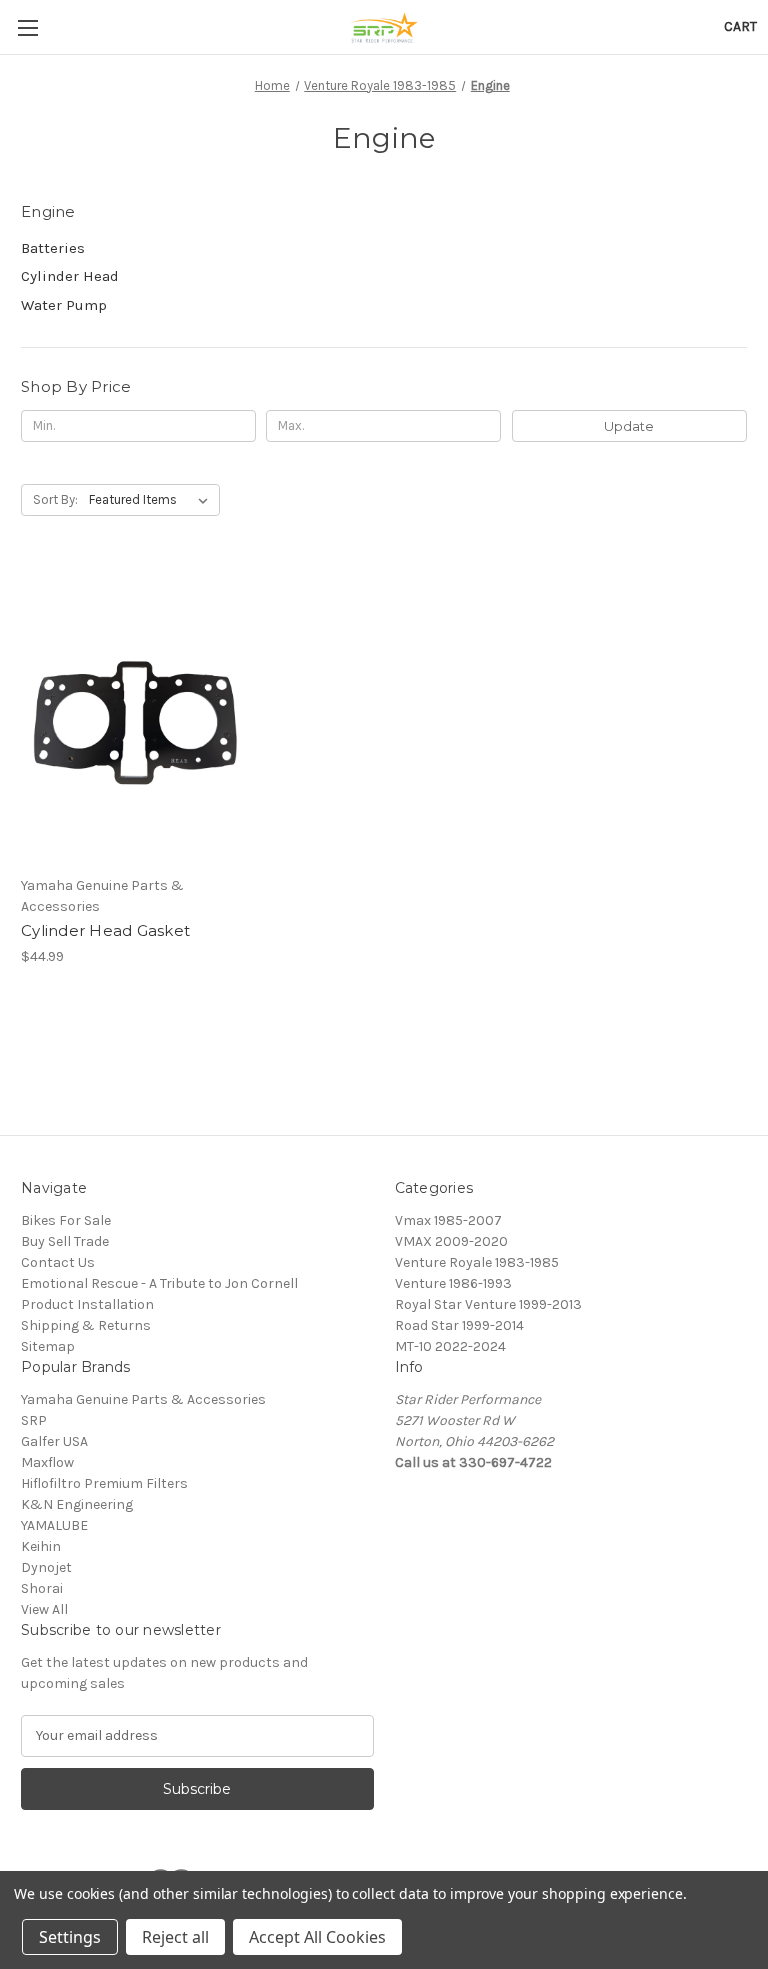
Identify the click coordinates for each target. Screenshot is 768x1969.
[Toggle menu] (27, 27)
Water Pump (64, 305)
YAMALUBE (54, 1525)
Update (629, 426)
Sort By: (55, 499)
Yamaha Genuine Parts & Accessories (143, 1399)
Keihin (41, 1546)
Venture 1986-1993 (453, 1283)
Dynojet (46, 1567)
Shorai (42, 1588)
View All (44, 1609)
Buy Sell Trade (65, 1241)
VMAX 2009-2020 (451, 1241)
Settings (70, 1937)
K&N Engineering (77, 1504)
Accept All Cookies (317, 1937)
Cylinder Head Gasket (105, 930)
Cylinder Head (70, 276)
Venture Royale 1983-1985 (477, 1262)
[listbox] (152, 500)
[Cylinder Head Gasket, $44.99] (135, 714)
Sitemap (48, 1346)
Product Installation (87, 1304)
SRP (34, 1420)
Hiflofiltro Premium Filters (104, 1483)
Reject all (175, 1937)
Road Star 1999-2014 (459, 1325)
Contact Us (58, 1262)
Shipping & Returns (86, 1325)
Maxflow (47, 1462)
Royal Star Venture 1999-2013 (488, 1304)
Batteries (53, 248)
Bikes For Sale (66, 1220)
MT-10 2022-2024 (450, 1346)
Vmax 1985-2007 (448, 1220)
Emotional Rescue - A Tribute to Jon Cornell (159, 1283)
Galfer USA (54, 1441)
